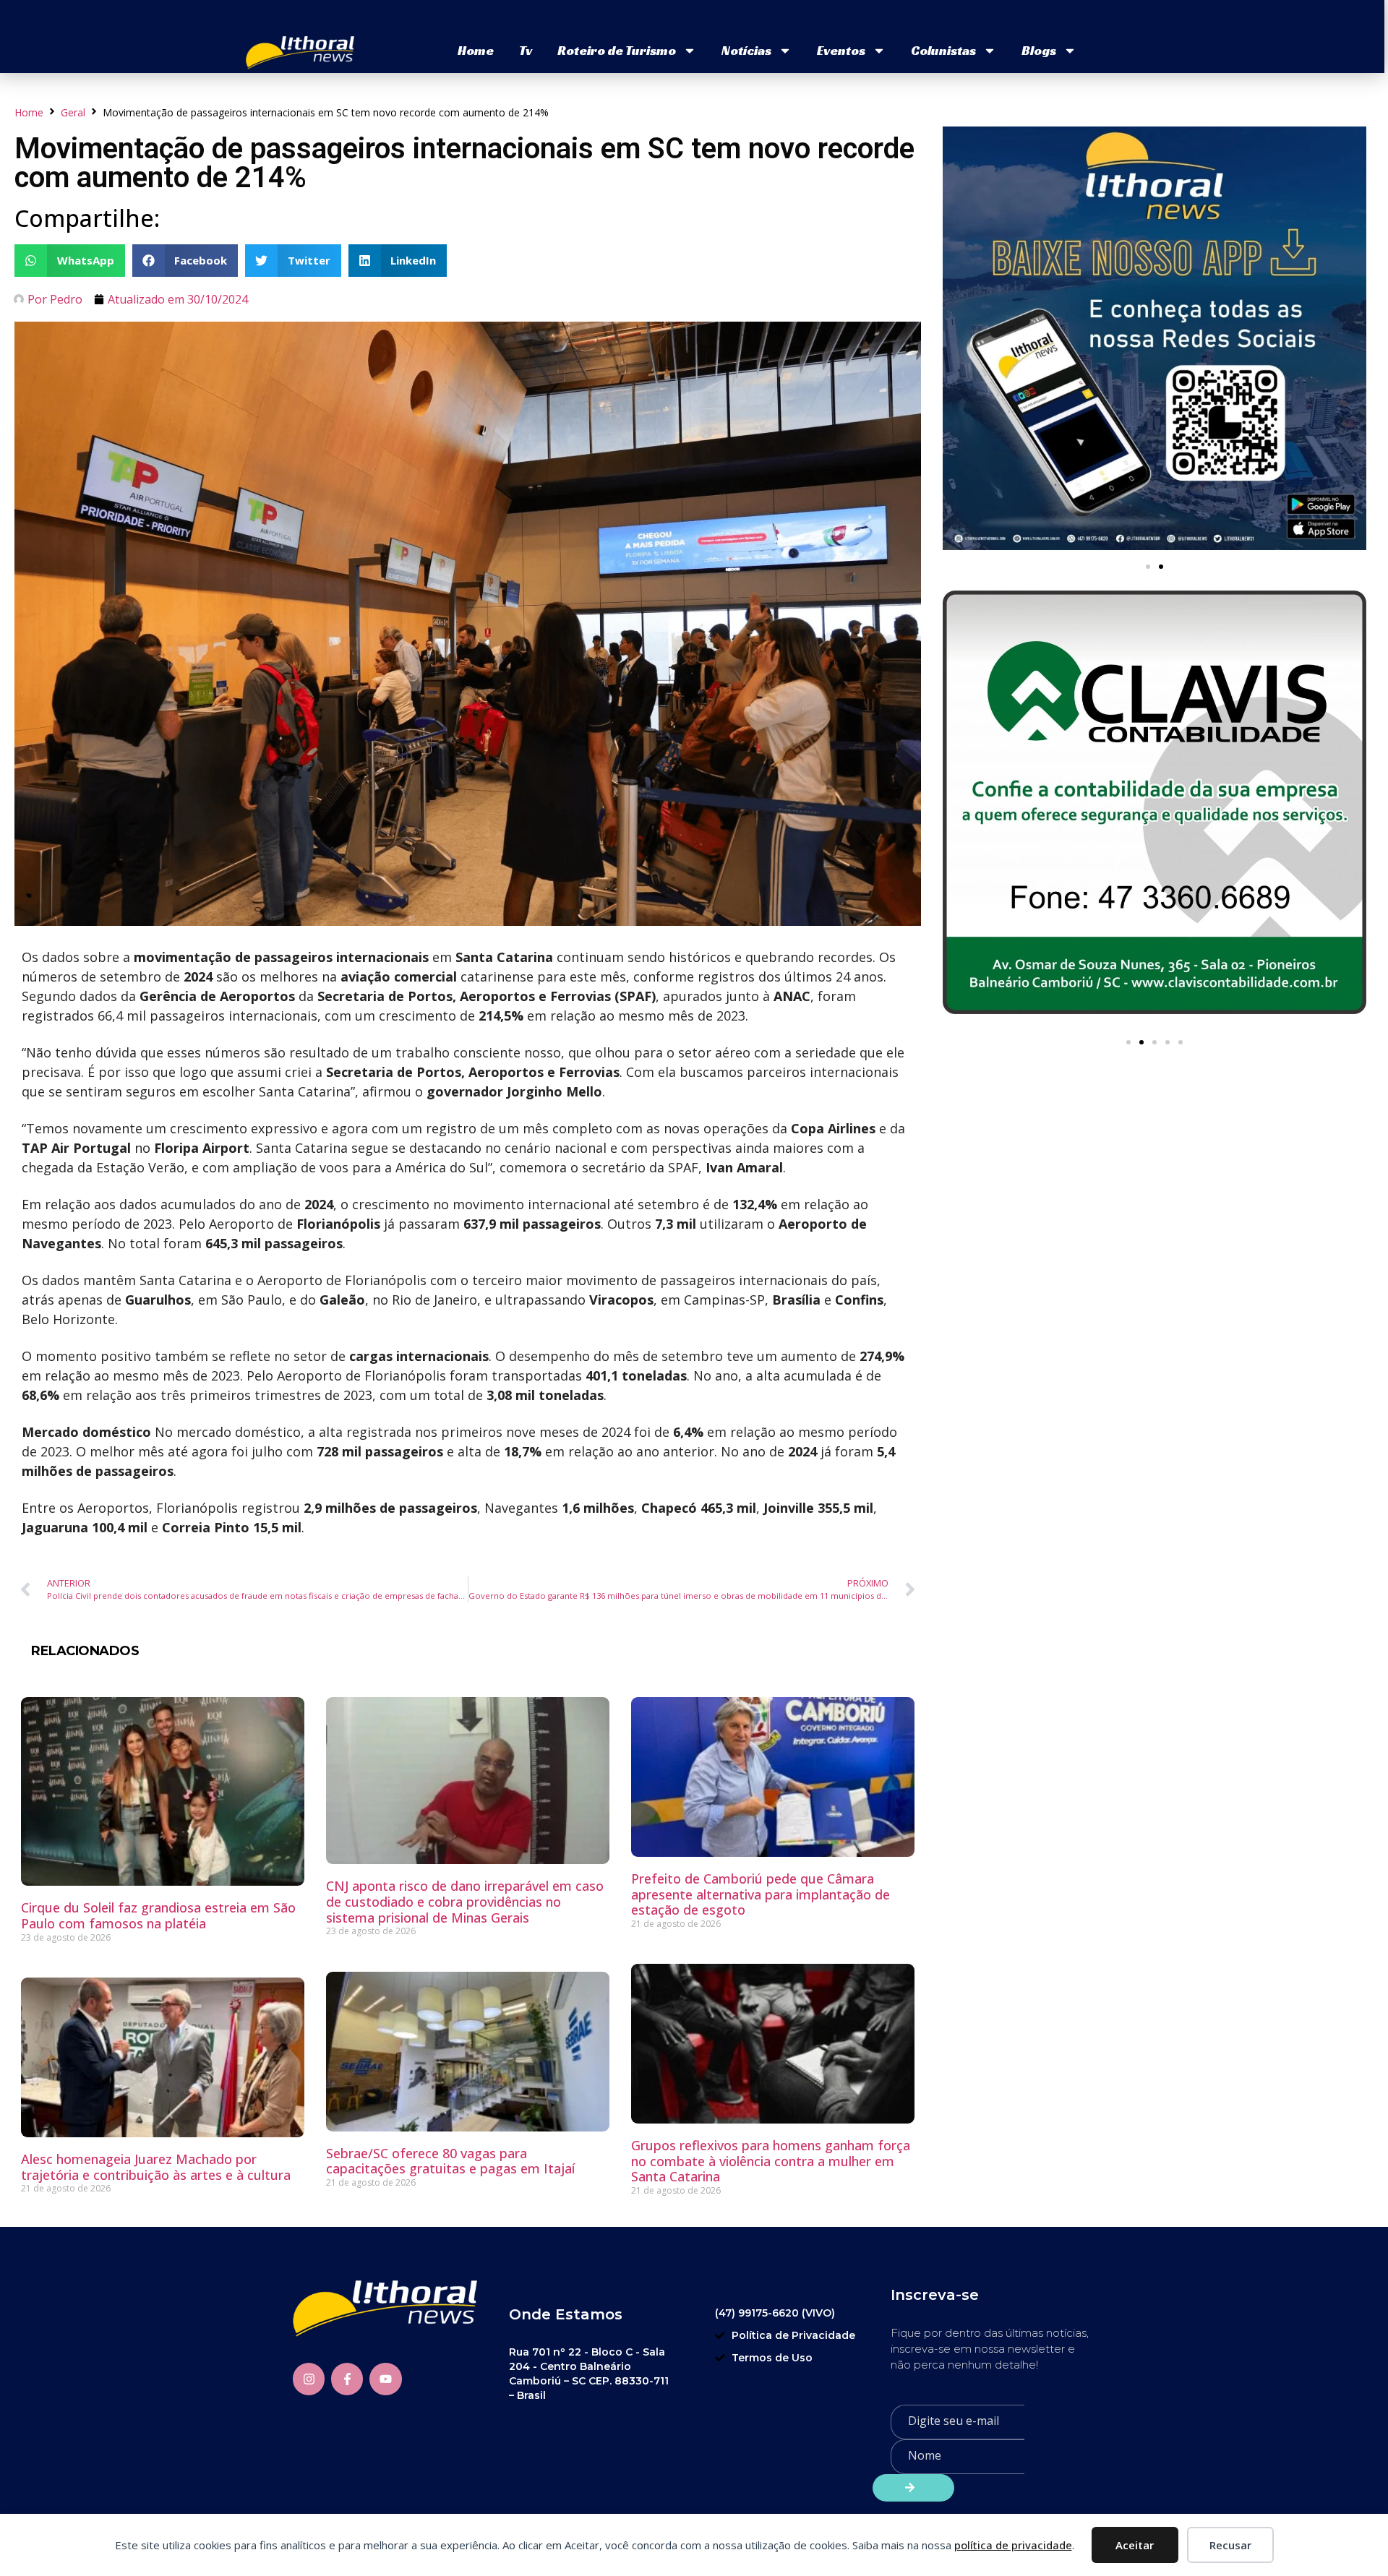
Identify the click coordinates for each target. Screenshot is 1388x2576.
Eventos (841, 50)
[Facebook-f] (347, 2379)
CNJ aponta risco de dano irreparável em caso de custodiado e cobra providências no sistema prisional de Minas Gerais (465, 1901)
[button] (70, 261)
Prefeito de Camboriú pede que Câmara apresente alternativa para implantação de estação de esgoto (761, 1894)
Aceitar (1135, 2545)
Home (476, 50)
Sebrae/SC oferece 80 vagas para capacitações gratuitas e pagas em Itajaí (450, 2161)
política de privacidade (1013, 2545)
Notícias (746, 50)
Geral (73, 112)
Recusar (1230, 2545)
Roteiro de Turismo (617, 50)
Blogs (1039, 50)
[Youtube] (385, 2379)
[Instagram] (309, 2379)
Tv (526, 50)
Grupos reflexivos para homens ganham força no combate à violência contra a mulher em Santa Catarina (771, 2161)
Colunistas (943, 50)
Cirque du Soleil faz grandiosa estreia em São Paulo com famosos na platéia (158, 1915)
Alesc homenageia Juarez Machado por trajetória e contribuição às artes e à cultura (156, 2167)
